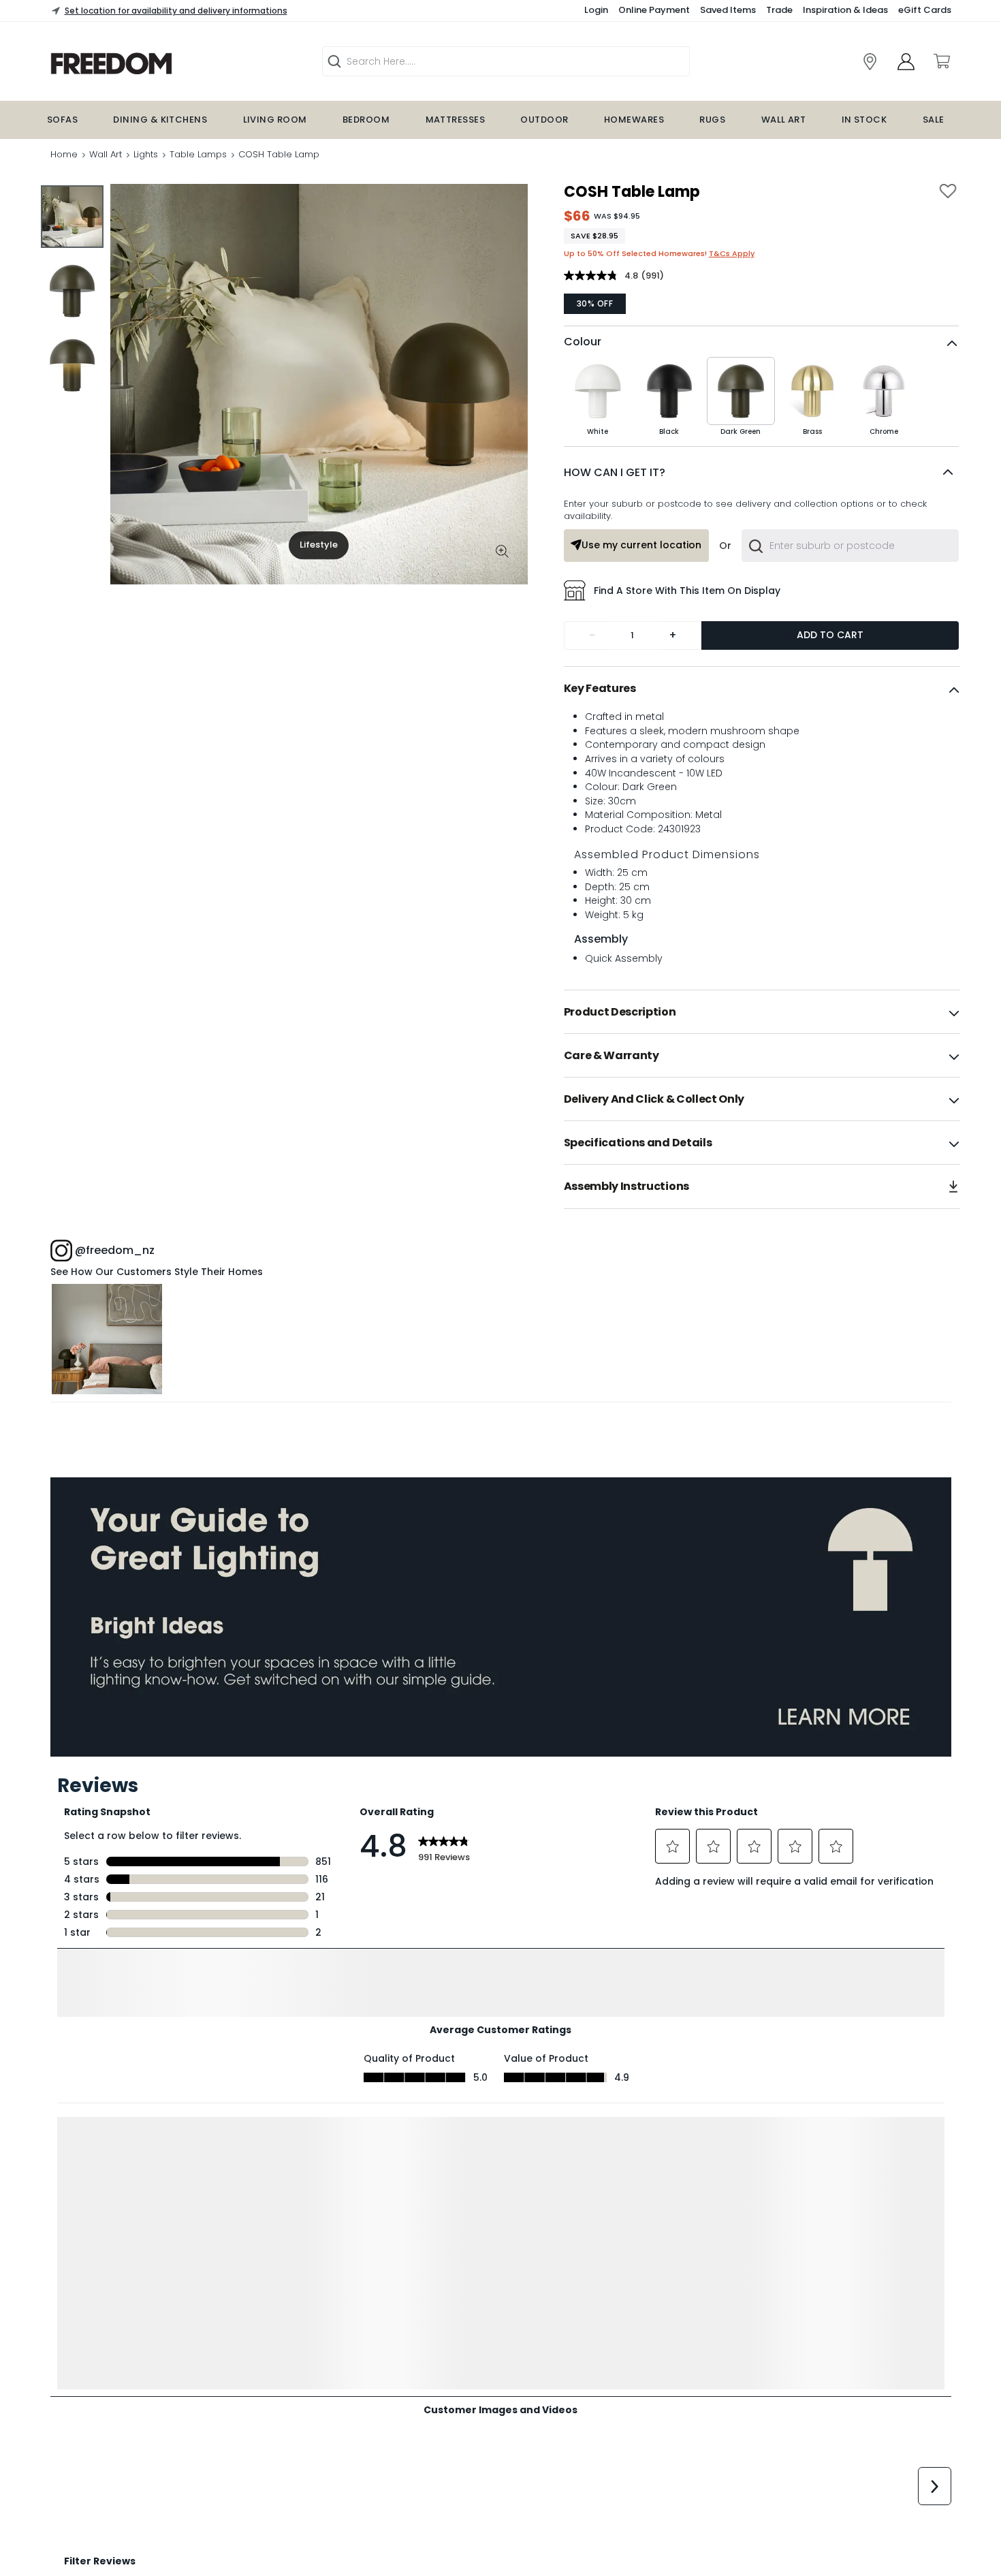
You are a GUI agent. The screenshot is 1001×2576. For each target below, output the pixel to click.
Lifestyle (319, 545)
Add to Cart (830, 635)
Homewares (634, 120)
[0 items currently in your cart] (941, 61)
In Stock (864, 120)
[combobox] (850, 546)
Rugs (712, 120)
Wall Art (784, 120)
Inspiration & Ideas (845, 10)
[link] (160, 64)
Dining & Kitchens (160, 120)
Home (64, 154)
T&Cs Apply (732, 253)
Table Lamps (198, 154)
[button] (761, 473)
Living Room (275, 120)
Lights (146, 154)
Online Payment (654, 10)
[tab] (762, 689)
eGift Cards (925, 10)
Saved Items (728, 10)
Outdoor (544, 120)
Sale (934, 120)
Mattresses (456, 120)
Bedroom (366, 120)
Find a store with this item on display (687, 591)
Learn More (107, 1339)
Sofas (62, 120)
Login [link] (596, 10)
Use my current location (641, 545)
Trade (779, 10)
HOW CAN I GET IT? (615, 472)
